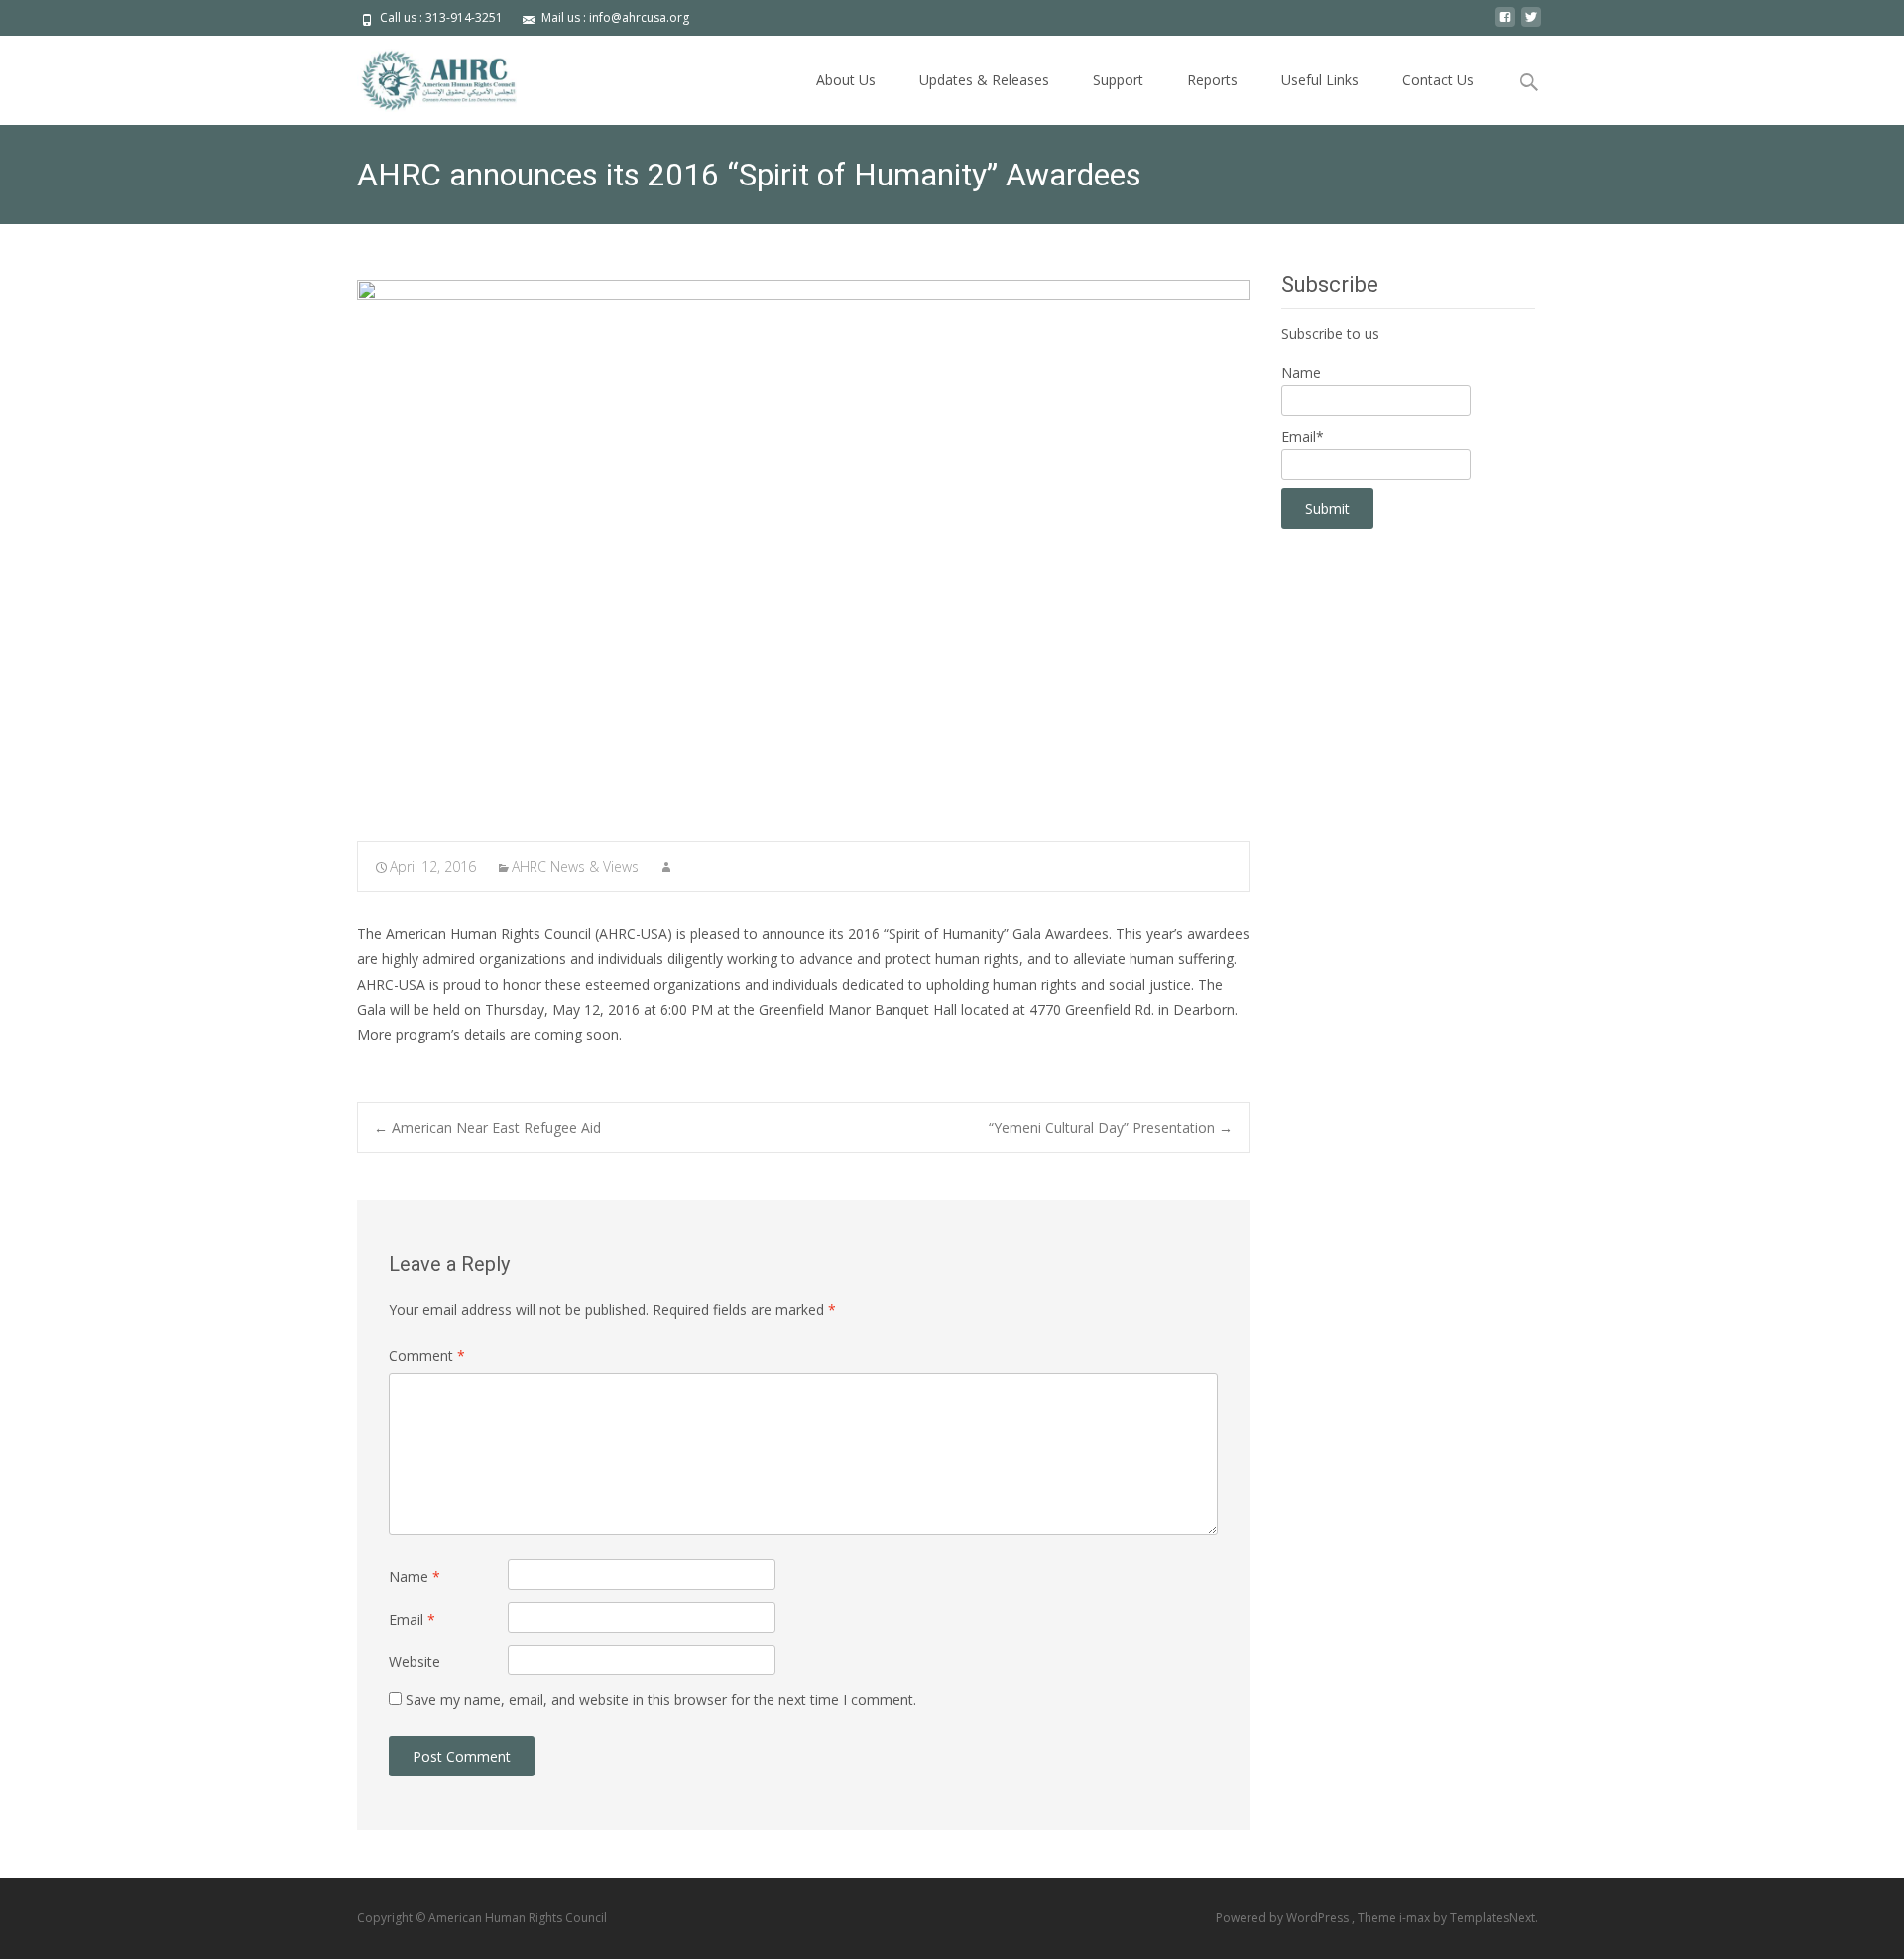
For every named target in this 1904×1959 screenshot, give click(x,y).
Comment (427, 1355)
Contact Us (1438, 80)
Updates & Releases (984, 80)
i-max (1416, 1918)
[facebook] (1505, 24)
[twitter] (1531, 24)
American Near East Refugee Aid (487, 1127)
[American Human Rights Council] (424, 75)
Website (415, 1662)
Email (412, 1619)
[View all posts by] (666, 866)
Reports (1212, 80)
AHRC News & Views (575, 866)
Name (415, 1577)
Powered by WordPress (1284, 1918)
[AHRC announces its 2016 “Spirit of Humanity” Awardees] (803, 548)
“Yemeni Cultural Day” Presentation (1111, 1127)
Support (1118, 80)
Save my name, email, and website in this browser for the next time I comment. (661, 1700)
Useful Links (1320, 80)
